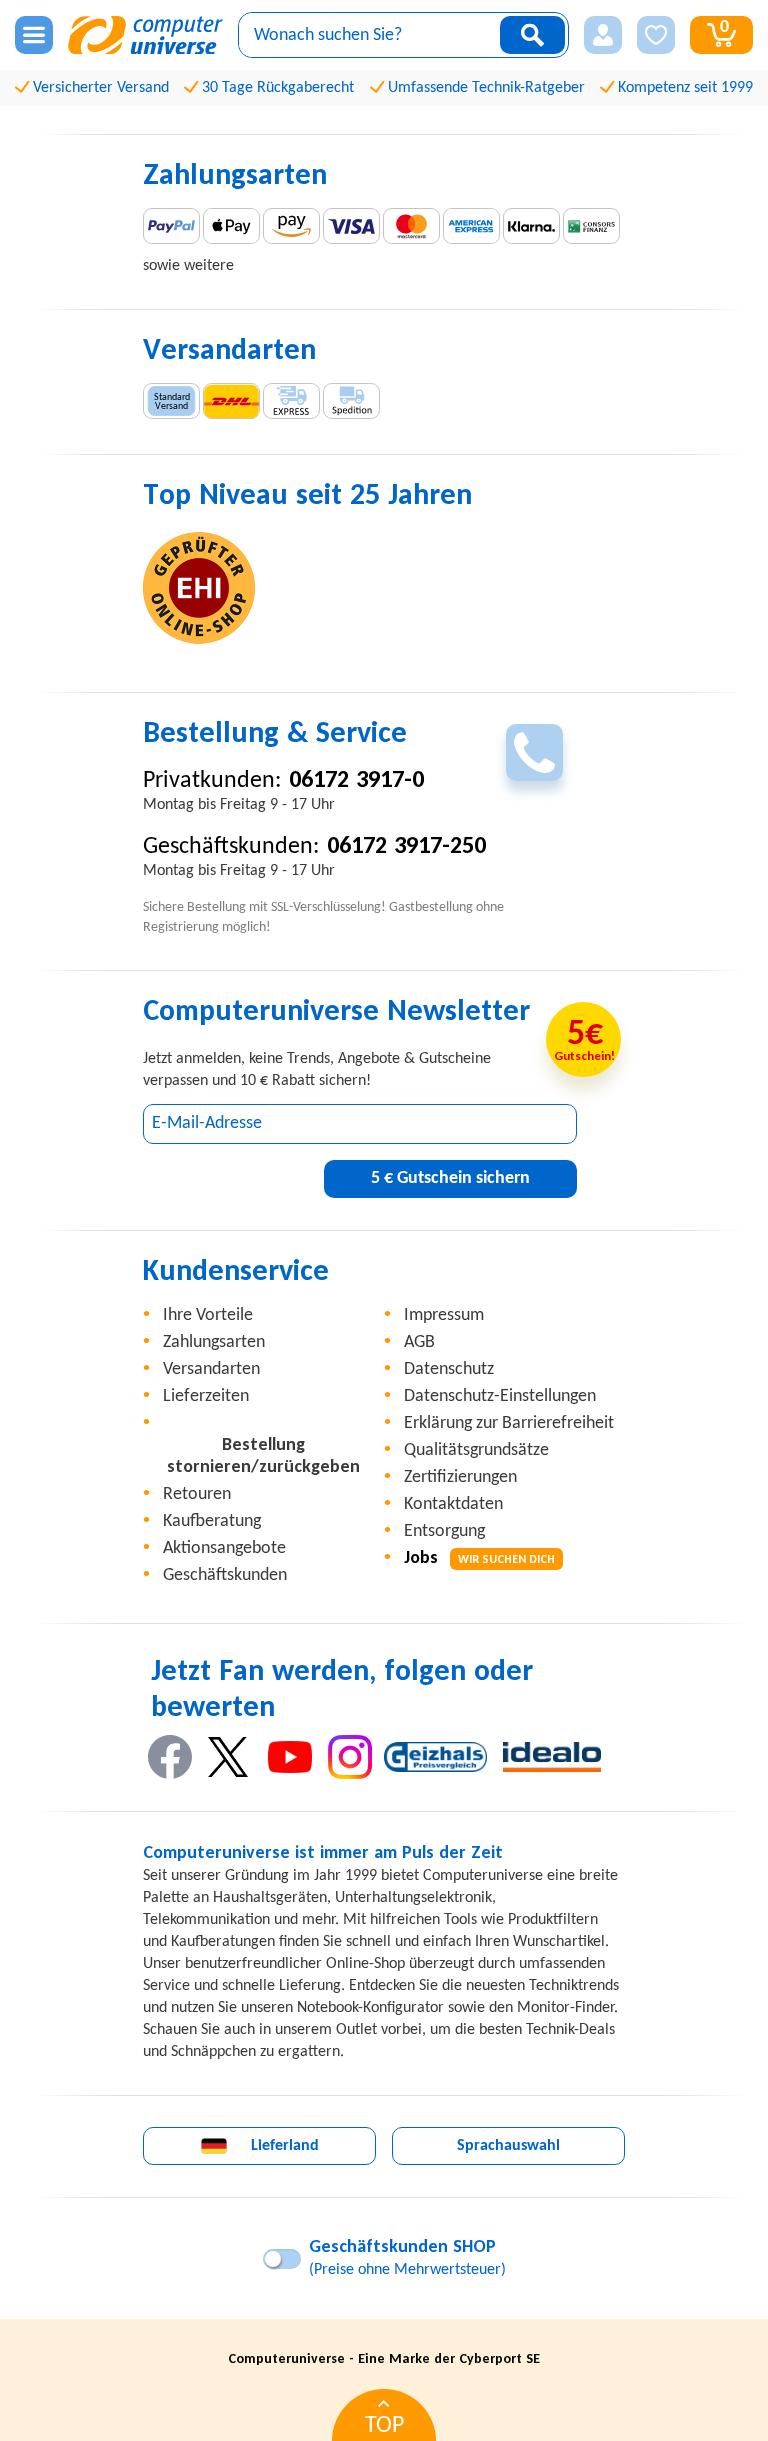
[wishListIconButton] (656, 35)
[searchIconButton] (532, 35)
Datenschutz (449, 1369)
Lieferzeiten (206, 1396)
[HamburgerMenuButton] (34, 35)
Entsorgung (444, 1531)
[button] (603, 35)
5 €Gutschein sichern (450, 1178)
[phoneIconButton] (534, 752)
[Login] (603, 35)
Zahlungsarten (214, 1342)
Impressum (444, 1315)
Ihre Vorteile (208, 1315)
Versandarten (211, 1369)
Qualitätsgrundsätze (476, 1450)
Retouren (197, 1494)
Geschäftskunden (225, 1575)
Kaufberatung (212, 1521)
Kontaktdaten (453, 1504)
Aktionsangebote (224, 1548)
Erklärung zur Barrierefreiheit (509, 1423)
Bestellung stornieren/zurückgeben (263, 1456)
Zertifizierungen (460, 1477)
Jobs (479, 1558)
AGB (419, 1342)
